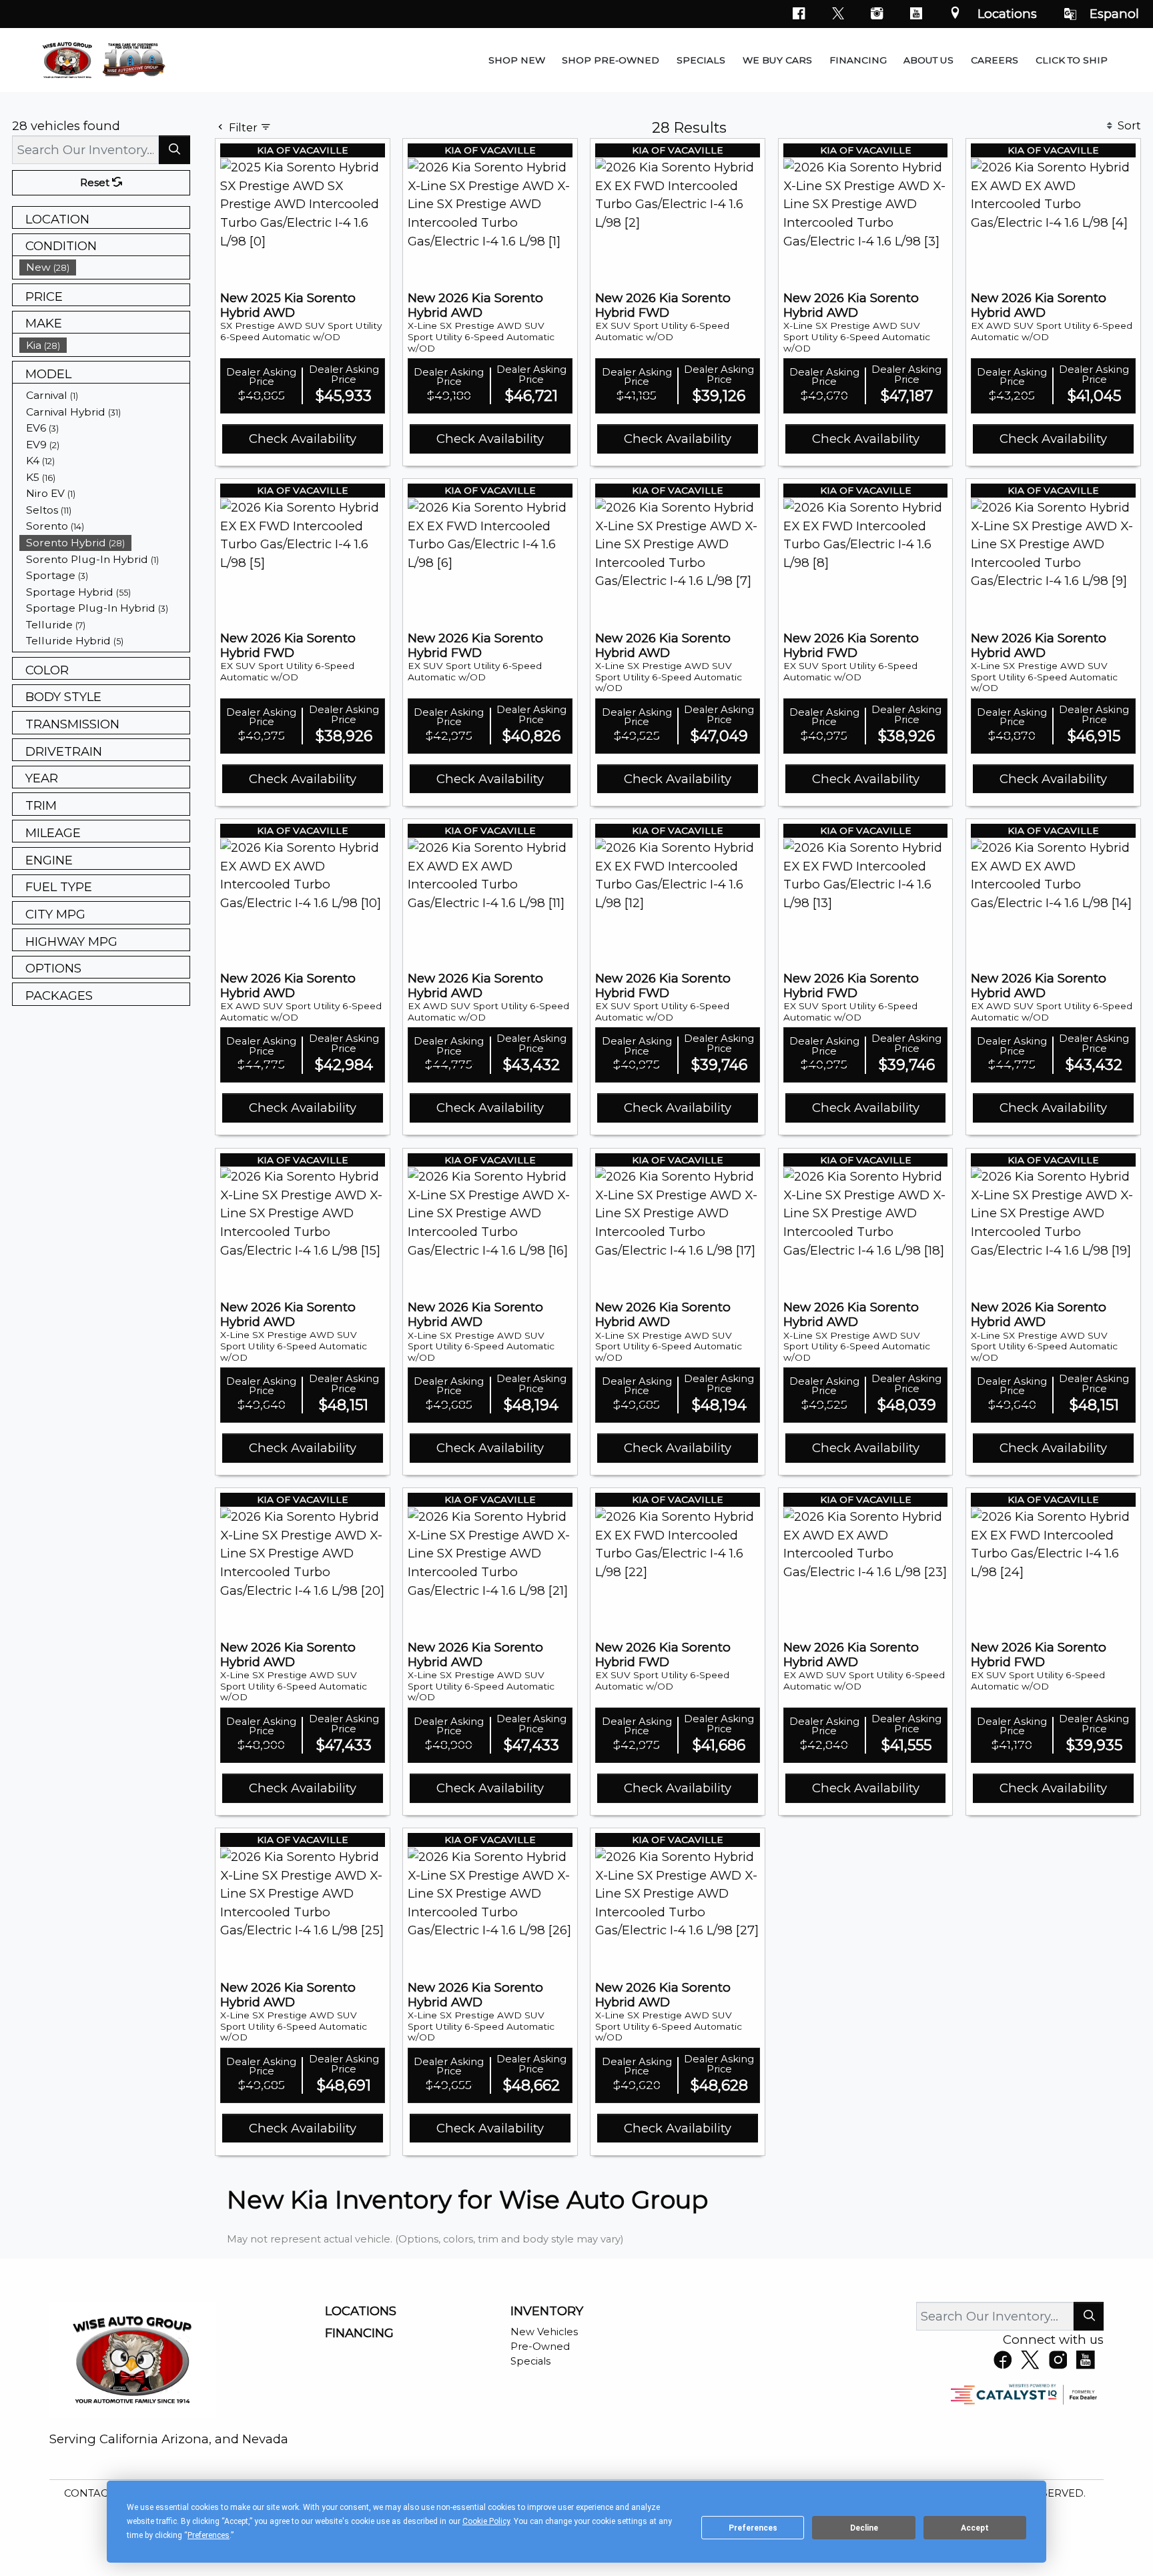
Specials (530, 2361)
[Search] (174, 150)
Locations (1007, 14)
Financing (359, 2333)
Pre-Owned (540, 2347)
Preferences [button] (209, 2535)
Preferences (753, 2528)
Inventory (547, 2311)
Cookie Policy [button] (486, 2521)
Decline (864, 2528)
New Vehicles (544, 2332)
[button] (517, 60)
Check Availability (303, 439)
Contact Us (99, 2493)
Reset (96, 183)
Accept (975, 2528)
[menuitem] (105, 267)
